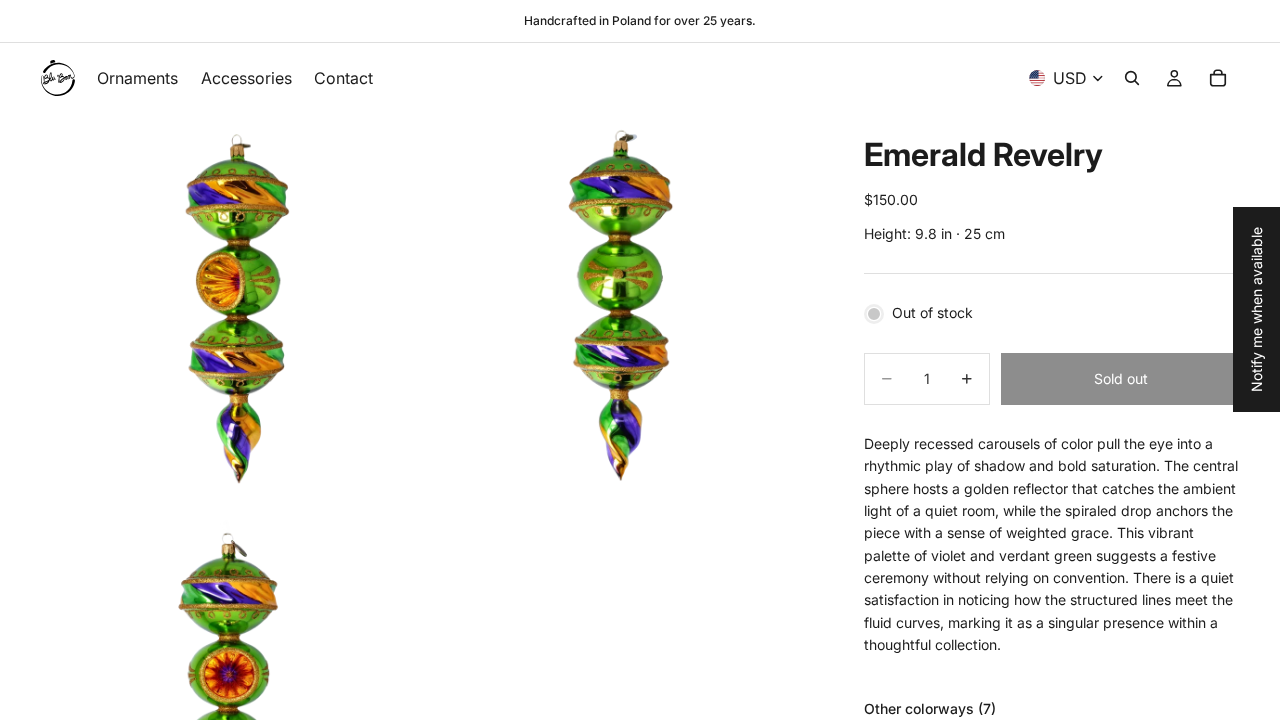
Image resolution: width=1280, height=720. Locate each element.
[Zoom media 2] (623, 306)
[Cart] (1218, 78)
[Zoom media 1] (233, 306)
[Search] (1132, 78)
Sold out (1121, 378)
